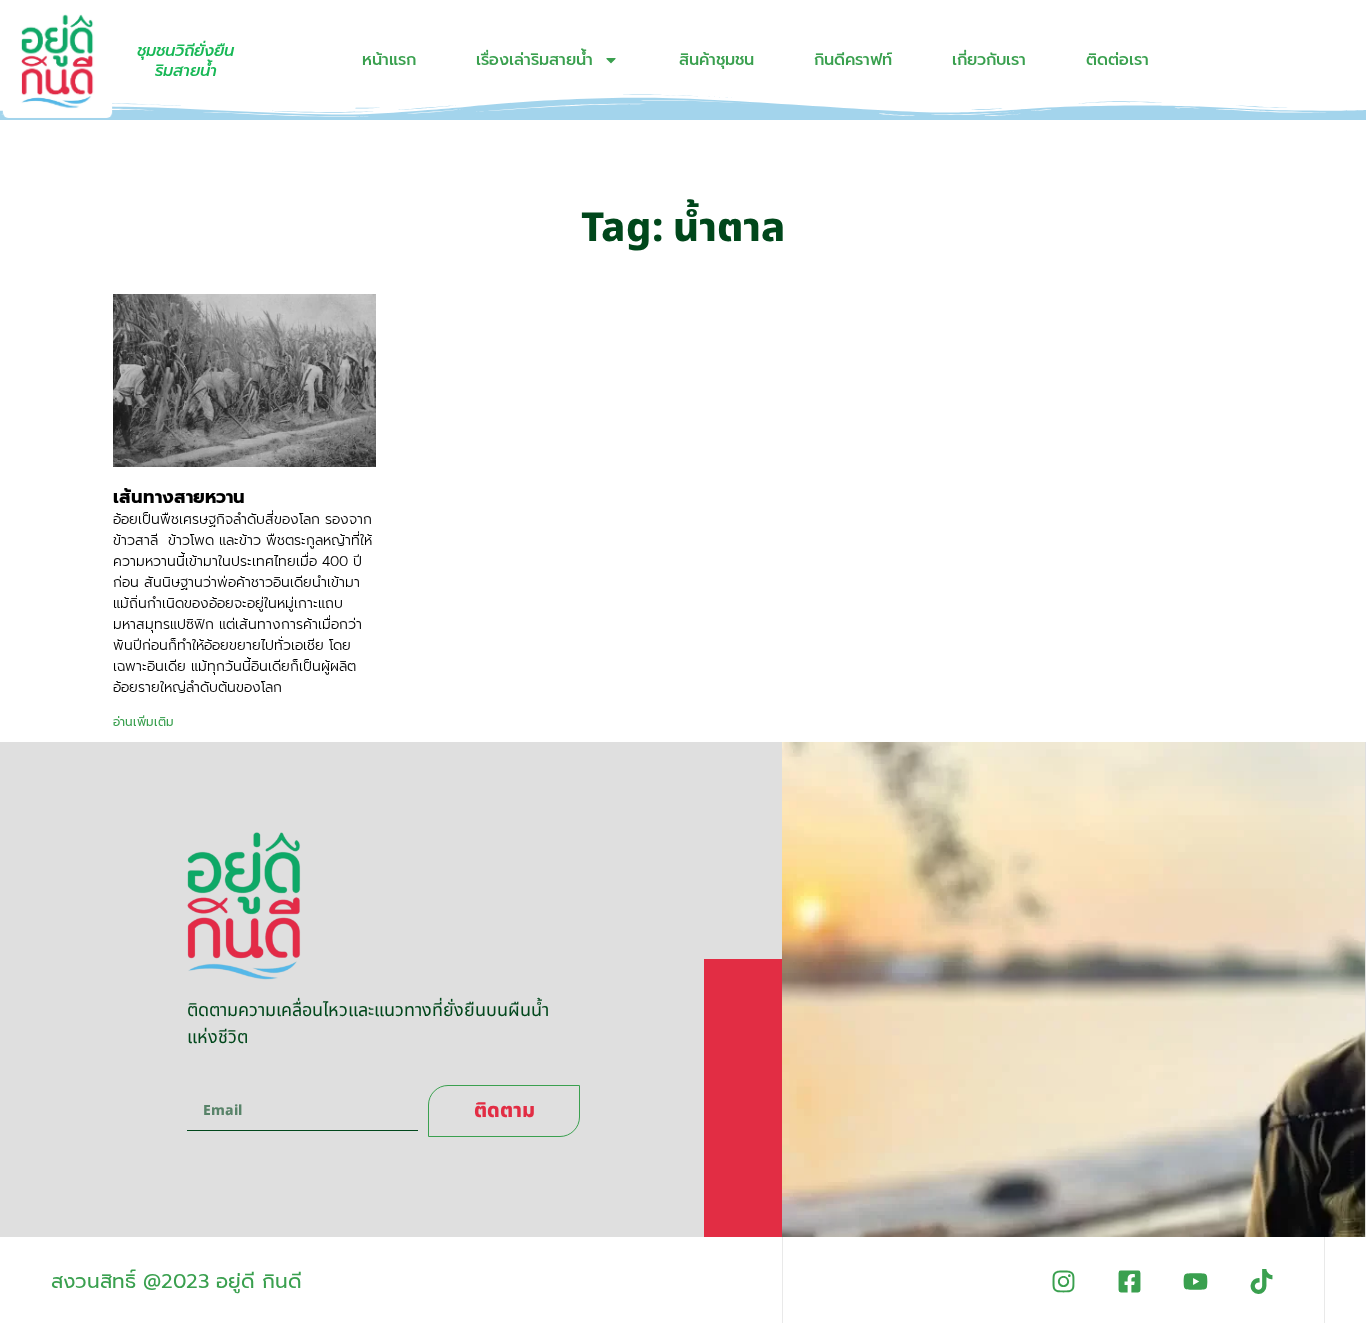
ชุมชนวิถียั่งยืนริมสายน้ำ (185, 61)
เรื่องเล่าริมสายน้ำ (534, 60)
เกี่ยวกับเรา (989, 60)
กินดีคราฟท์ (853, 60)
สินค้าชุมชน (716, 60)
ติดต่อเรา (1117, 60)
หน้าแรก (389, 60)
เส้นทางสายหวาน (179, 497)
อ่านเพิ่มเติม (143, 722)
